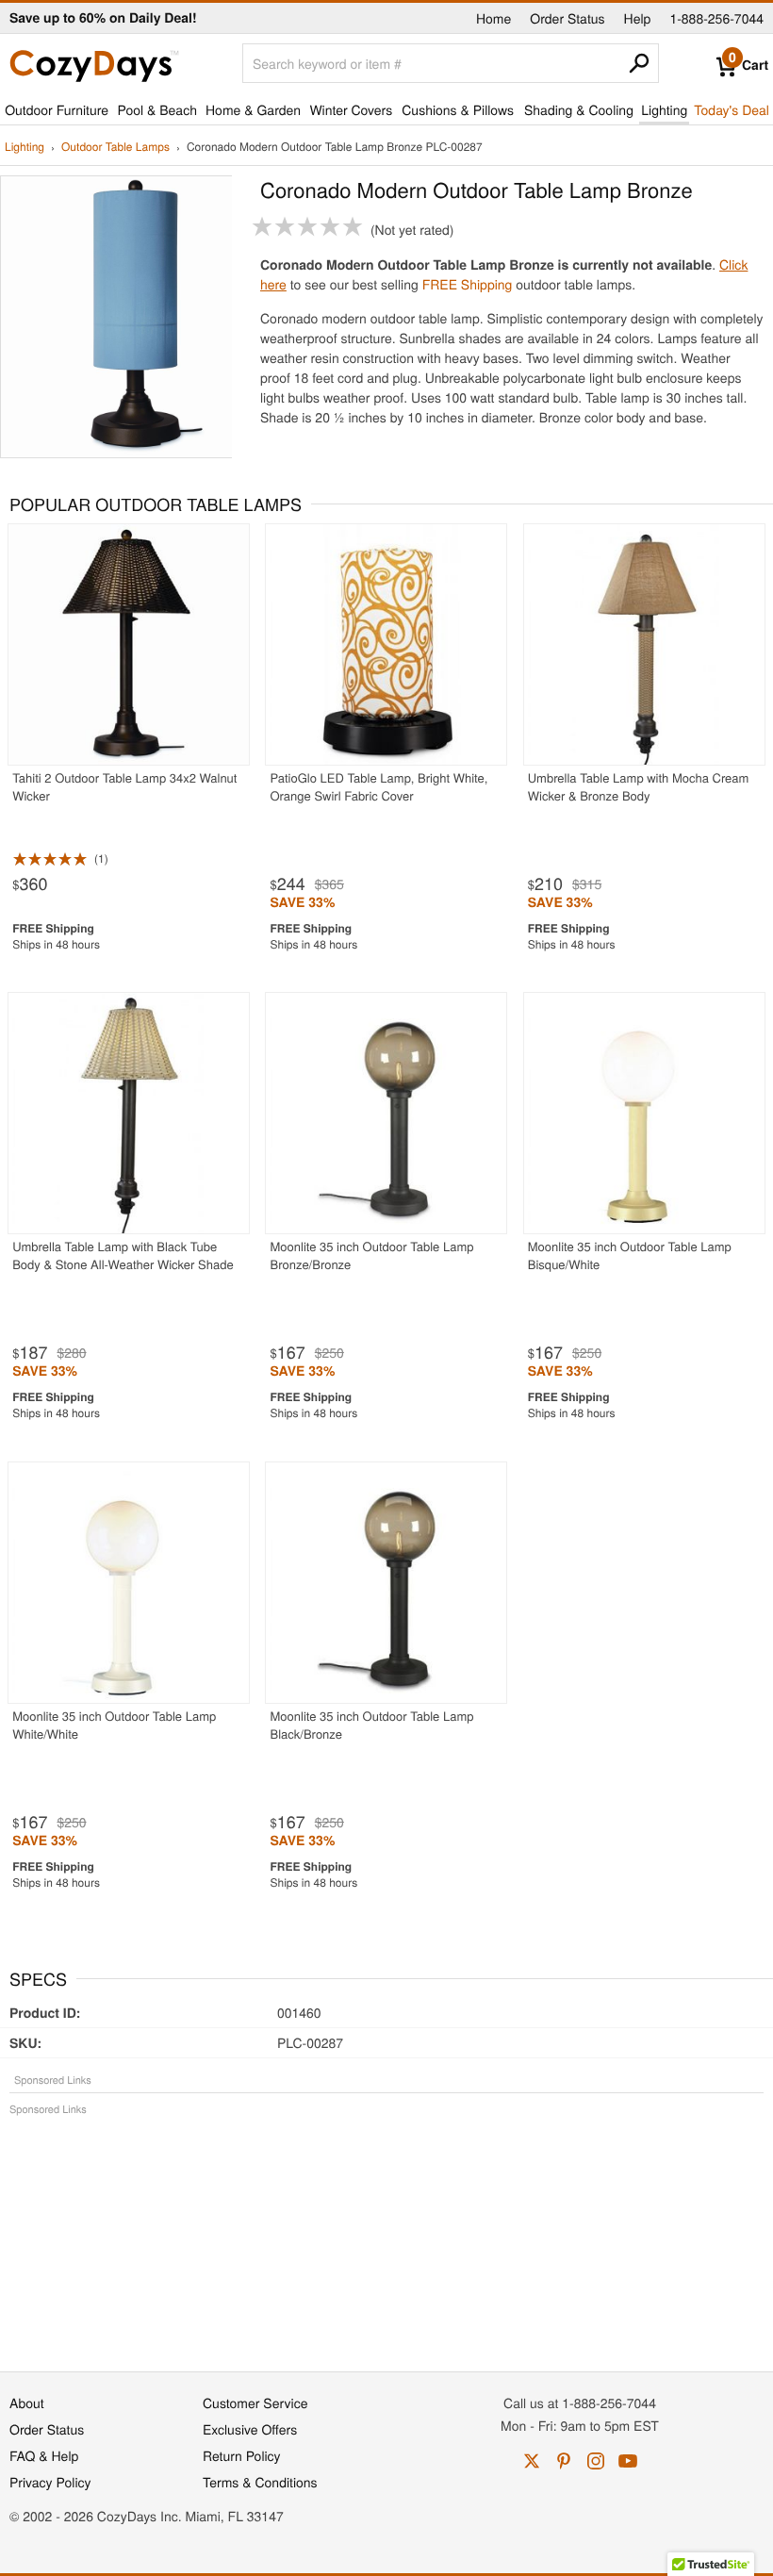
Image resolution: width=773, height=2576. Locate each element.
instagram (596, 2461)
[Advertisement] (386, 2234)
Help (638, 18)
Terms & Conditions (260, 2482)
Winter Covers (351, 109)
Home (493, 18)
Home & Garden (253, 109)
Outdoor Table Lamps (115, 148)
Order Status (567, 18)
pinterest (564, 2461)
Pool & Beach (156, 109)
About (27, 2403)
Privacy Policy (50, 2482)
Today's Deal (732, 109)
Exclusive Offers (250, 2429)
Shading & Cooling (579, 109)
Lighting (664, 109)
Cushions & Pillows (458, 109)
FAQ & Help (44, 2455)
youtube (628, 2461)
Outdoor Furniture (57, 109)
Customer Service (255, 2403)
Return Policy (242, 2455)
